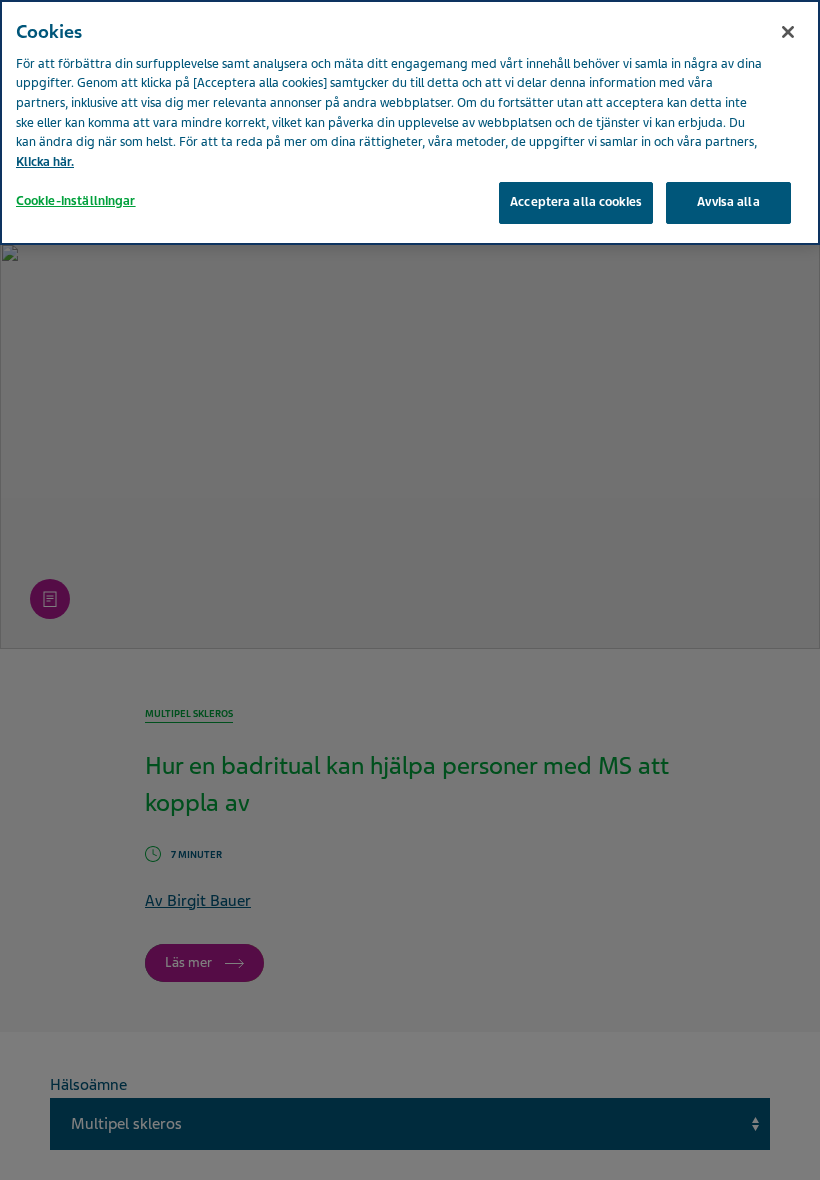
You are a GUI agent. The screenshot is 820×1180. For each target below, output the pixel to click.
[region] (410, 122)
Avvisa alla (728, 202)
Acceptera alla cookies (576, 202)
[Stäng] (788, 32)
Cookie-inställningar (76, 201)
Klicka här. (45, 162)
